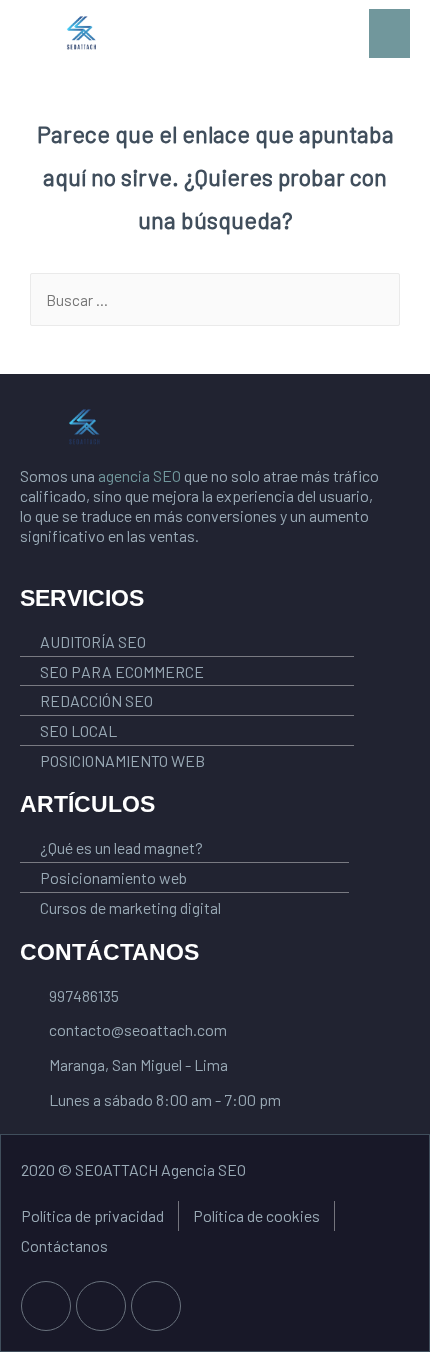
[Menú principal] (389, 33)
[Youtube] (101, 1306)
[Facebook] (46, 1306)
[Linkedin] (156, 1306)
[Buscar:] (215, 299)
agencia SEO (139, 475)
